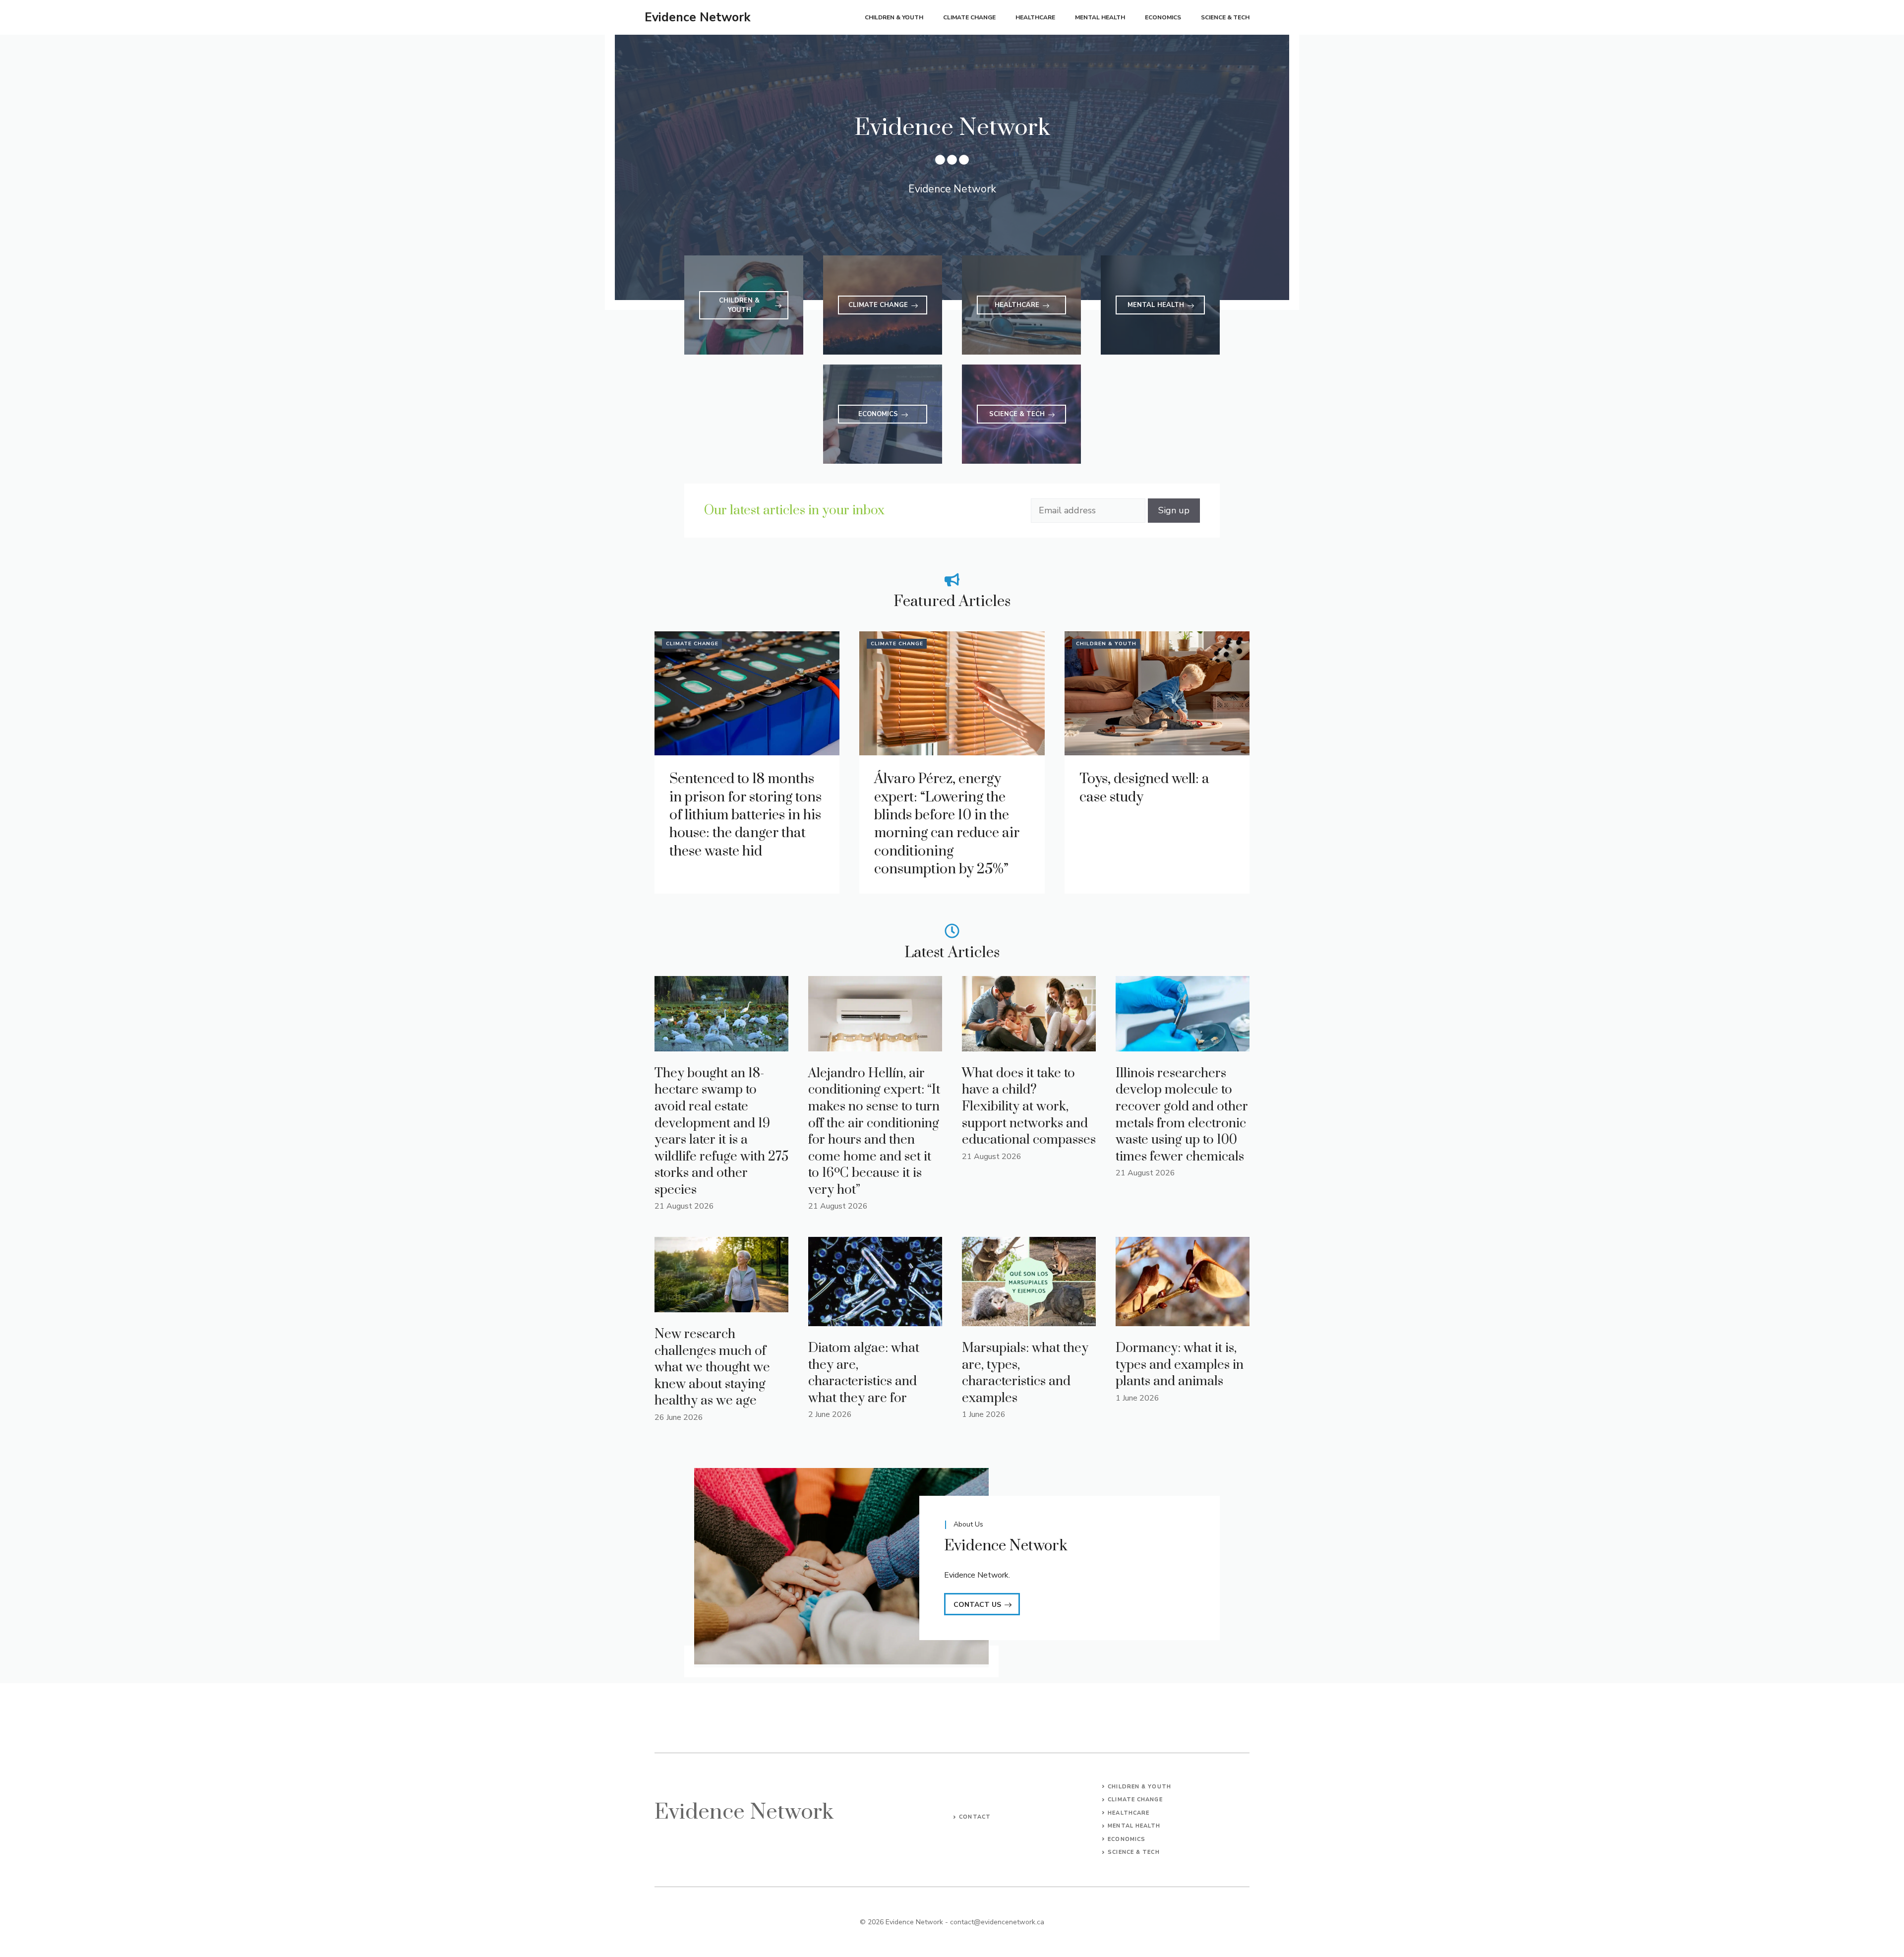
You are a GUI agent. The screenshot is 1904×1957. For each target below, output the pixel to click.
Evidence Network (698, 17)
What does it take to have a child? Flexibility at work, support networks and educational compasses (1029, 1107)
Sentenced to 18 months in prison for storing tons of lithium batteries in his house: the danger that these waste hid (745, 815)
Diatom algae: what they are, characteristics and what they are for (864, 1373)
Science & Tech (1225, 17)
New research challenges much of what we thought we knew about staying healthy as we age (712, 1368)
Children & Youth (894, 17)
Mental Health (1100, 17)
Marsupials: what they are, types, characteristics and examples (1025, 1373)
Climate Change (969, 17)
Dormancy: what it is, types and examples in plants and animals (1180, 1365)
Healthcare (1035, 17)
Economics (1163, 17)
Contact (975, 1817)
